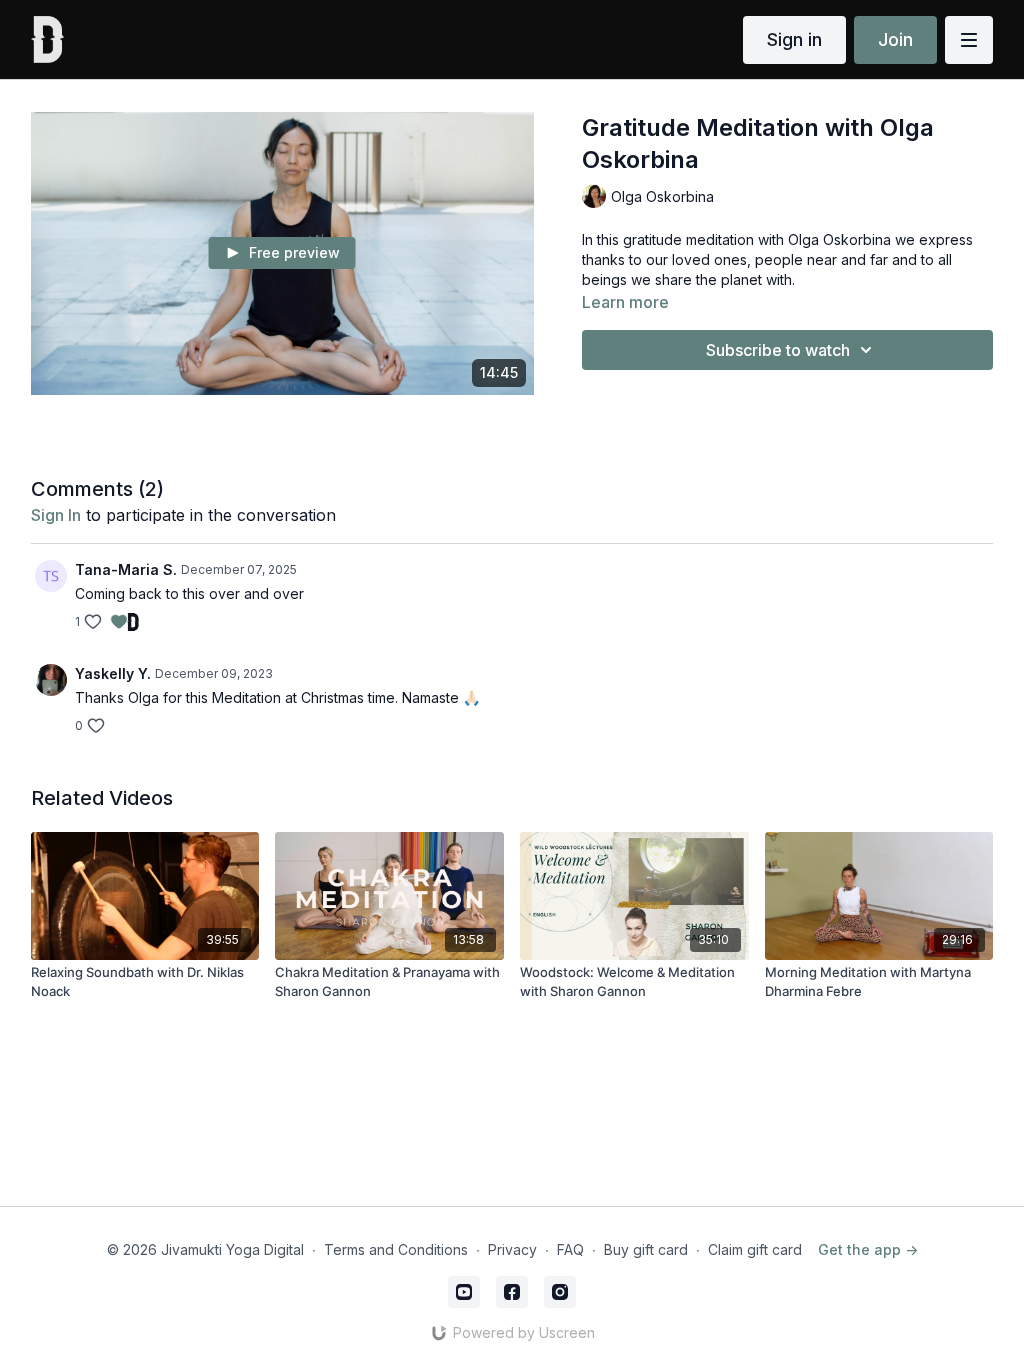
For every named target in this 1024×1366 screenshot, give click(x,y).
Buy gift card (646, 1249)
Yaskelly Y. (113, 673)
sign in (56, 515)
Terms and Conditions (396, 1249)
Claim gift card (755, 1249)
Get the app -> (868, 1249)
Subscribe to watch (778, 350)
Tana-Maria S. (126, 569)
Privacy (512, 1249)
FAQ (570, 1249)
